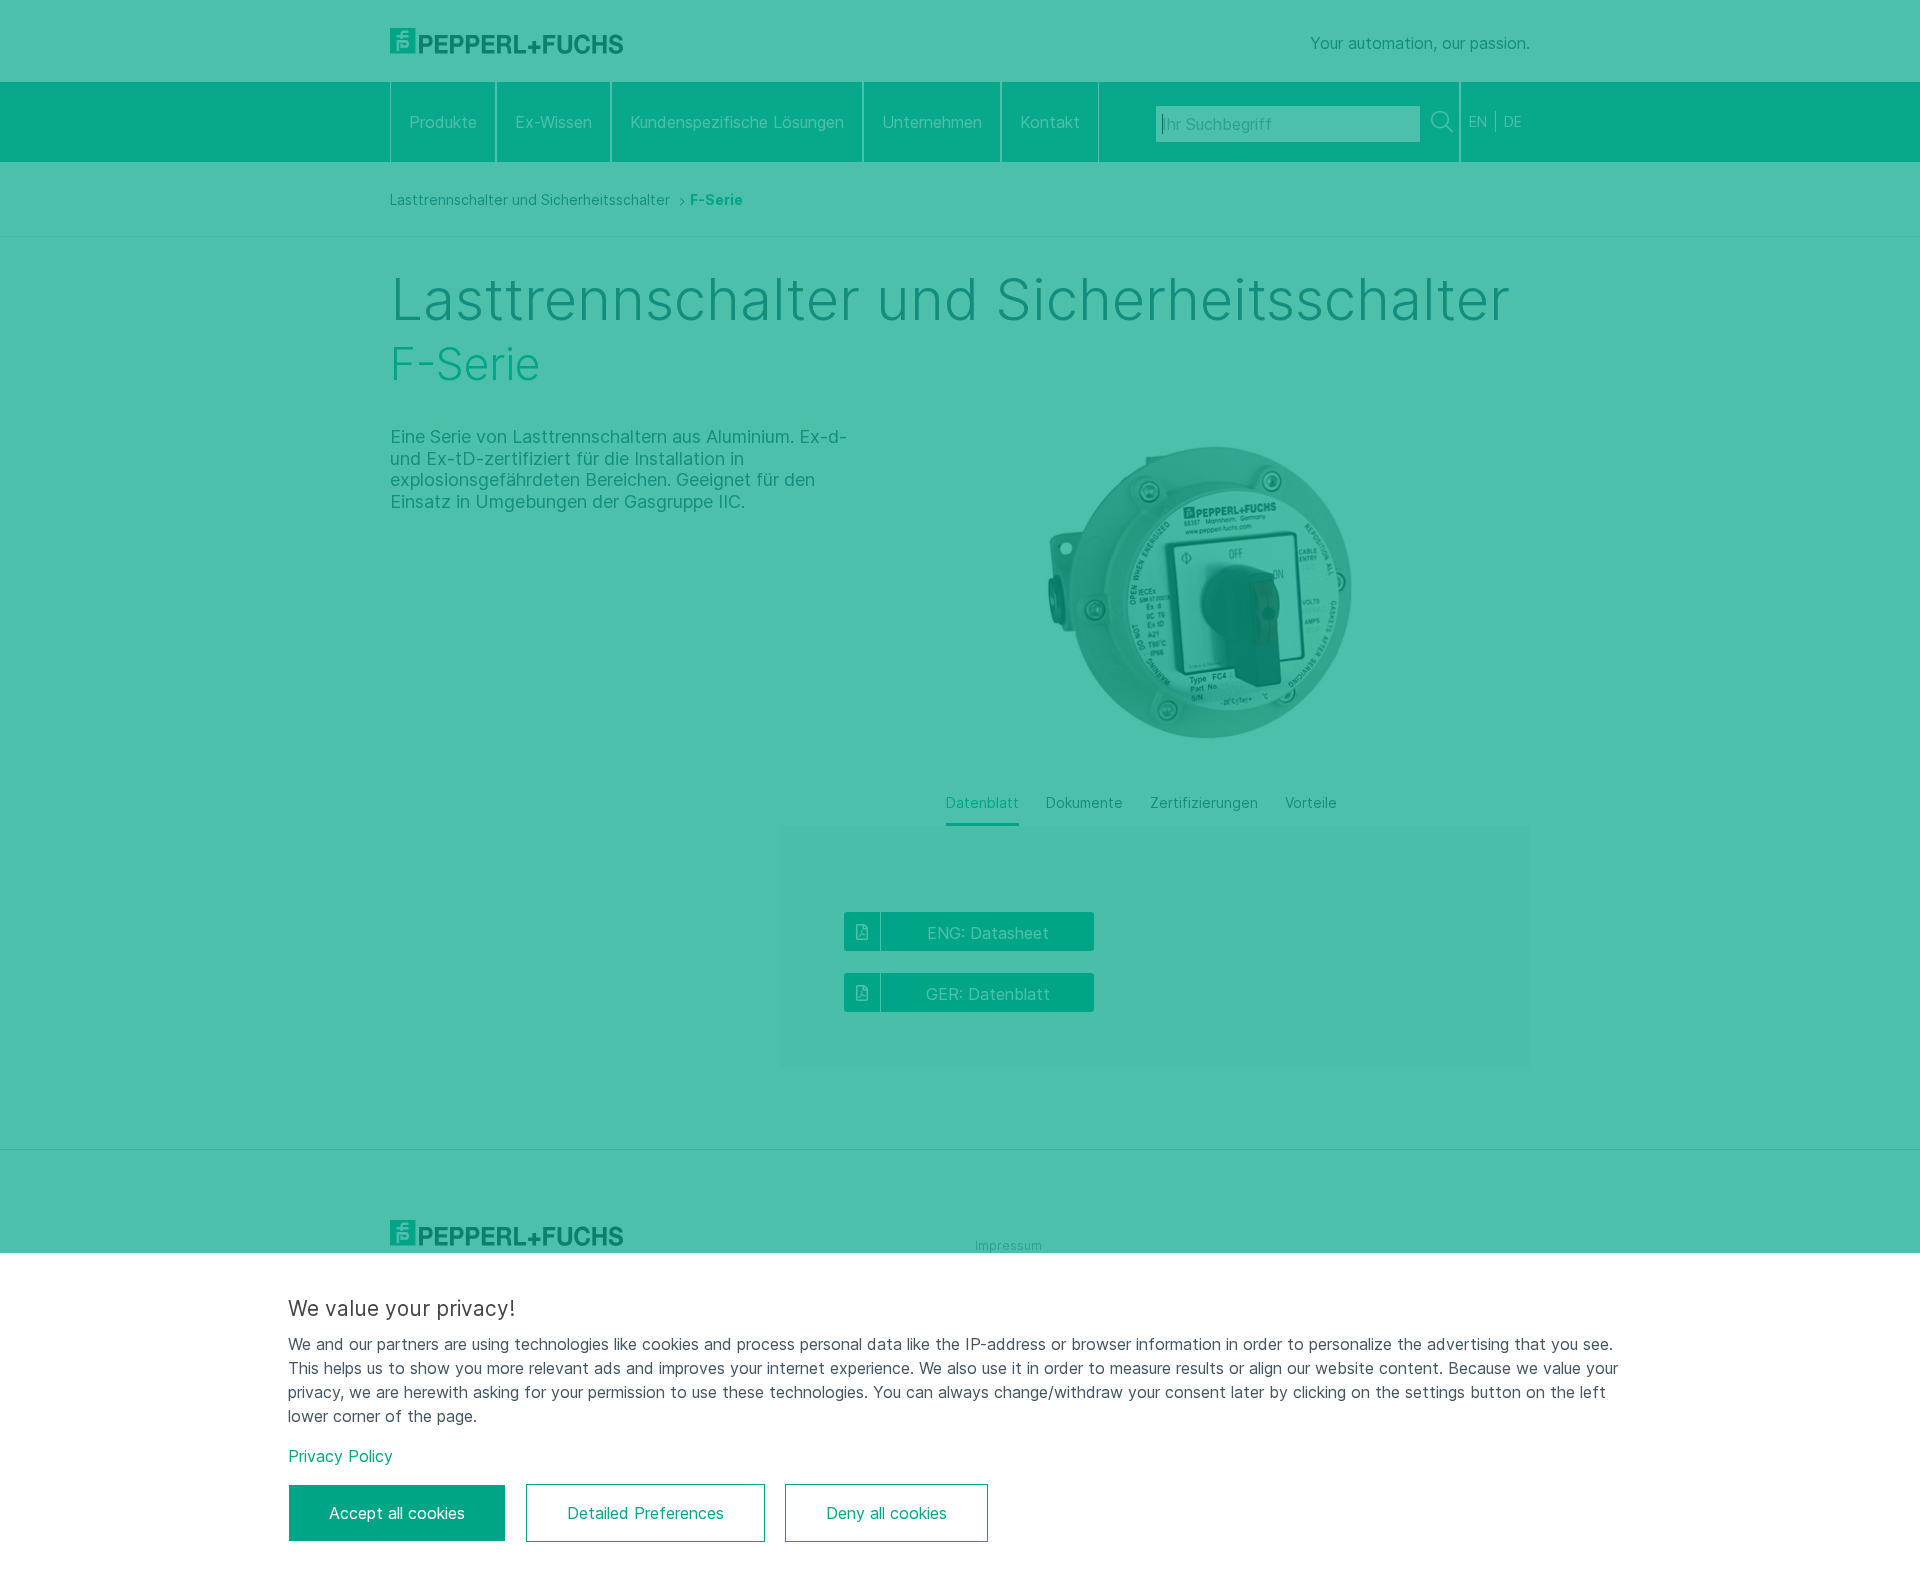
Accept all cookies (397, 1513)
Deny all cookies (886, 1513)
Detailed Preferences (645, 1513)
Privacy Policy (340, 1456)
